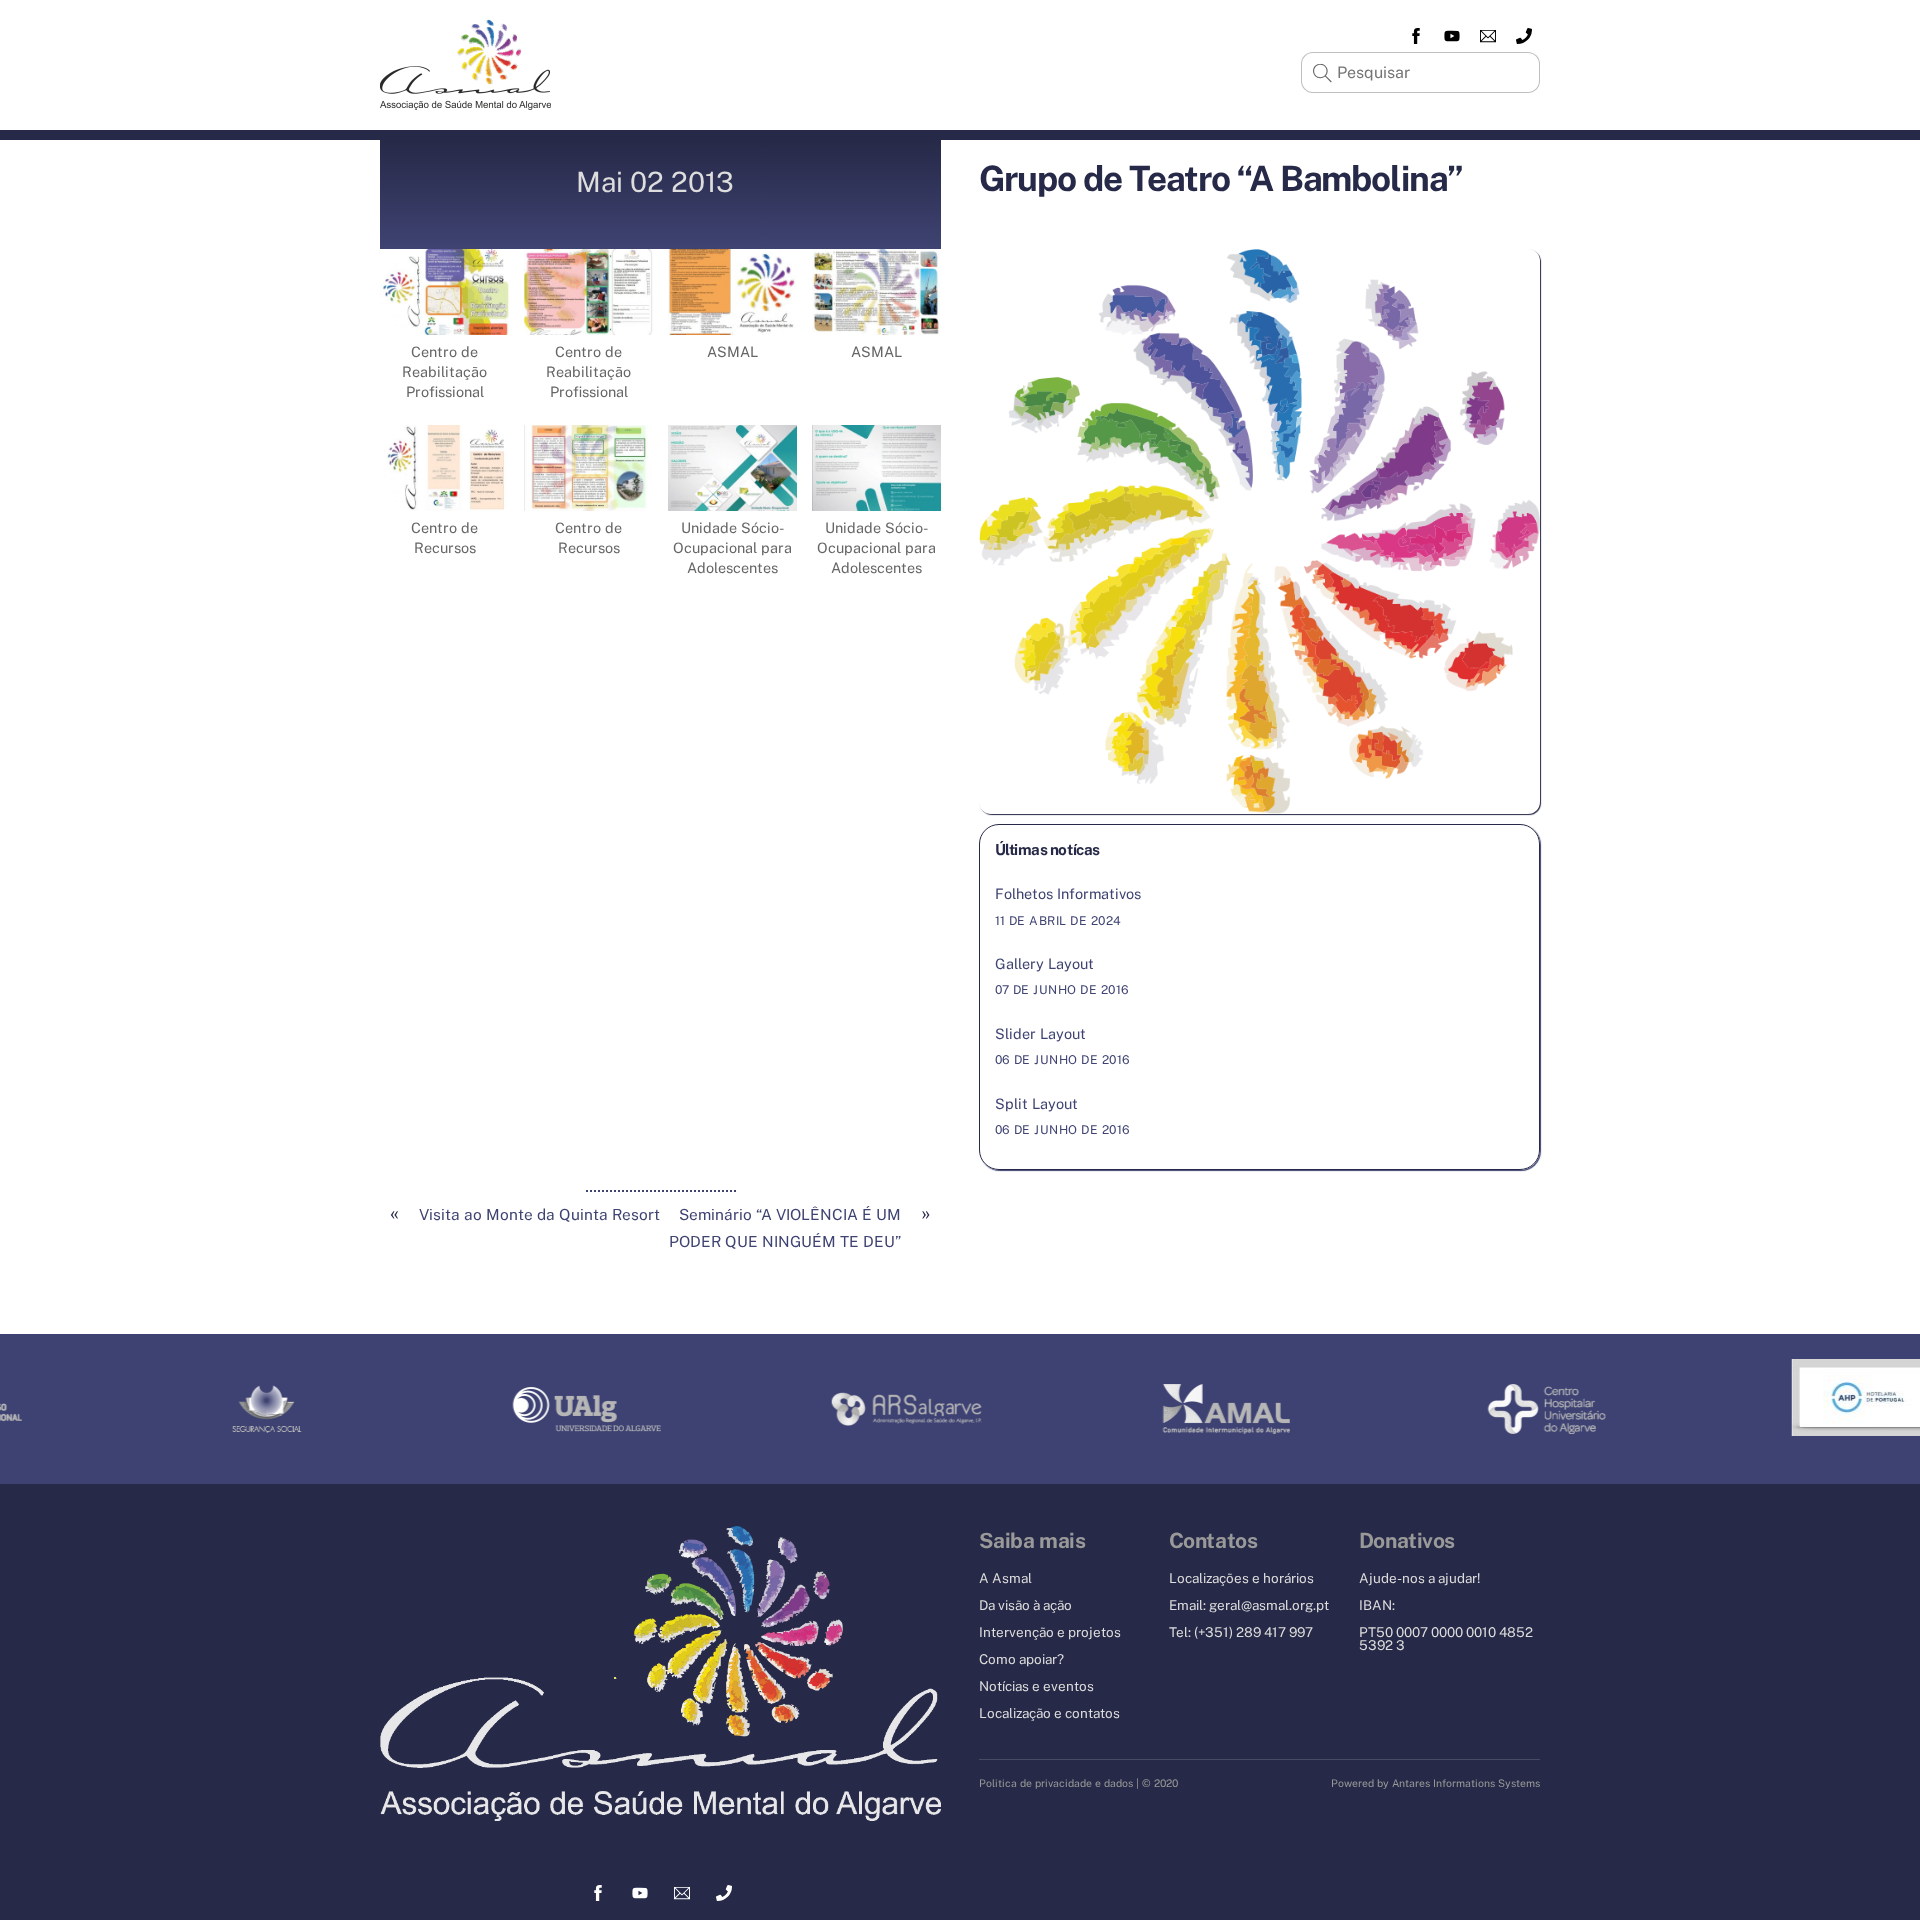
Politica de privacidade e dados (1056, 1783)
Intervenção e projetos (1050, 1632)
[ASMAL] (732, 320)
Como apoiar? (1021, 1659)
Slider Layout (1040, 1033)
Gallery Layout (1044, 963)
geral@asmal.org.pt (1269, 1605)
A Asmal (1005, 1578)
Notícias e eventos (1036, 1686)
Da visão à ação (1025, 1605)
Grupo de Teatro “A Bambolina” (1221, 178)
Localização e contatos (1049, 1713)
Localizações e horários (1241, 1578)
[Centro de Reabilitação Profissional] (444, 320)
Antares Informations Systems (1466, 1783)
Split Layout (1036, 1103)
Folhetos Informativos (1068, 893)
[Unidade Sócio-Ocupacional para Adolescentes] (732, 496)
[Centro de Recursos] (444, 496)
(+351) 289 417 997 (1253, 1632)
